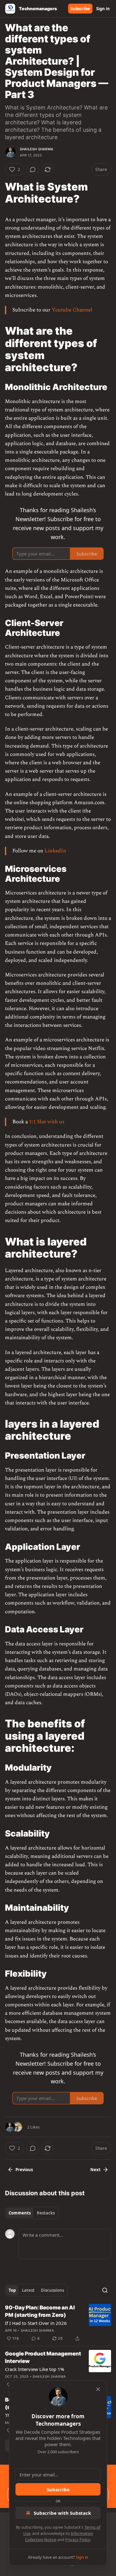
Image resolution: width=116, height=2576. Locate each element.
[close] (98, 2389)
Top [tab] (12, 2290)
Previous (24, 2170)
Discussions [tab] (52, 2290)
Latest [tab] (28, 2290)
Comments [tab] (20, 2213)
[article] (58, 2323)
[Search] (105, 2290)
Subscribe (80, 9)
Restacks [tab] (46, 2213)
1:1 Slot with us (47, 1122)
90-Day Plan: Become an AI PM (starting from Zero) (40, 2311)
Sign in (103, 9)
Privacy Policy (78, 2540)
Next (95, 2170)
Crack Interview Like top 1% (34, 2369)
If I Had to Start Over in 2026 (36, 2323)
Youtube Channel (72, 310)
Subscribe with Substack (62, 2513)
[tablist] (32, 2213)
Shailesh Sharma (37, 149)
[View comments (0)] (33, 169)
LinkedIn (55, 851)
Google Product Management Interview (43, 2357)
